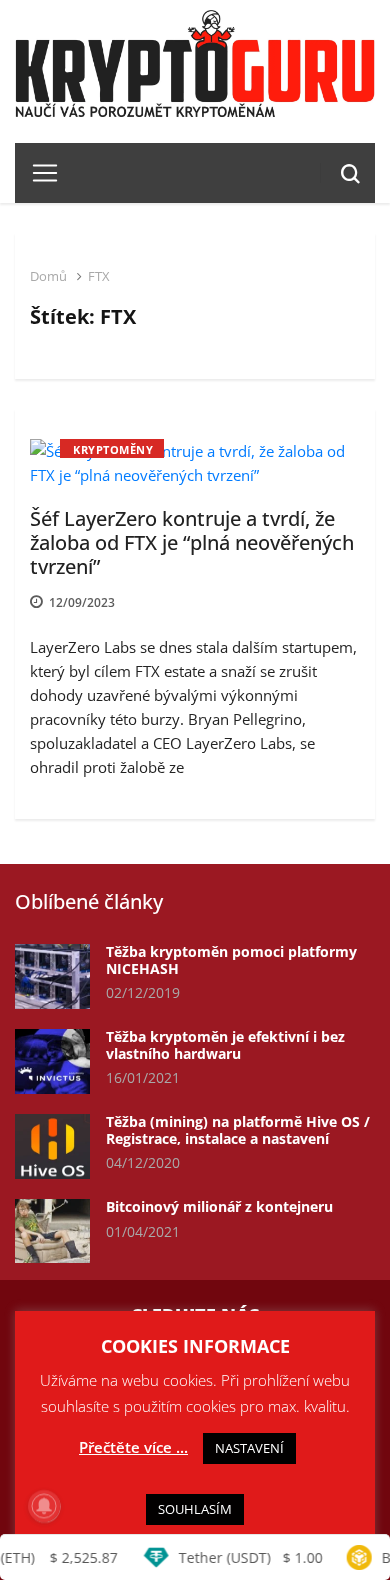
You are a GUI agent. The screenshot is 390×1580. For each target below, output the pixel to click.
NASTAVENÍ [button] (249, 1448)
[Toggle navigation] (37, 173)
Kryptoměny (113, 449)
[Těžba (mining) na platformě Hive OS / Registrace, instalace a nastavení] (52, 1146)
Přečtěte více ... (133, 1447)
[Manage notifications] (44, 1506)
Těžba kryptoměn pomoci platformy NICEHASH (231, 960)
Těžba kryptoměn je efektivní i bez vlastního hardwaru (225, 1045)
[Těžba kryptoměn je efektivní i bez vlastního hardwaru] (52, 1061)
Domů (48, 276)
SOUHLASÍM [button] (195, 1509)
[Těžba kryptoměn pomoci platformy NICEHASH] (52, 976)
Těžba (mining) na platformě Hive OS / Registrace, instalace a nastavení (238, 1130)
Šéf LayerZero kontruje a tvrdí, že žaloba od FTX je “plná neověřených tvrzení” (192, 542)
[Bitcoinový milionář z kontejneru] (52, 1231)
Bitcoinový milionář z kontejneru (219, 1206)
